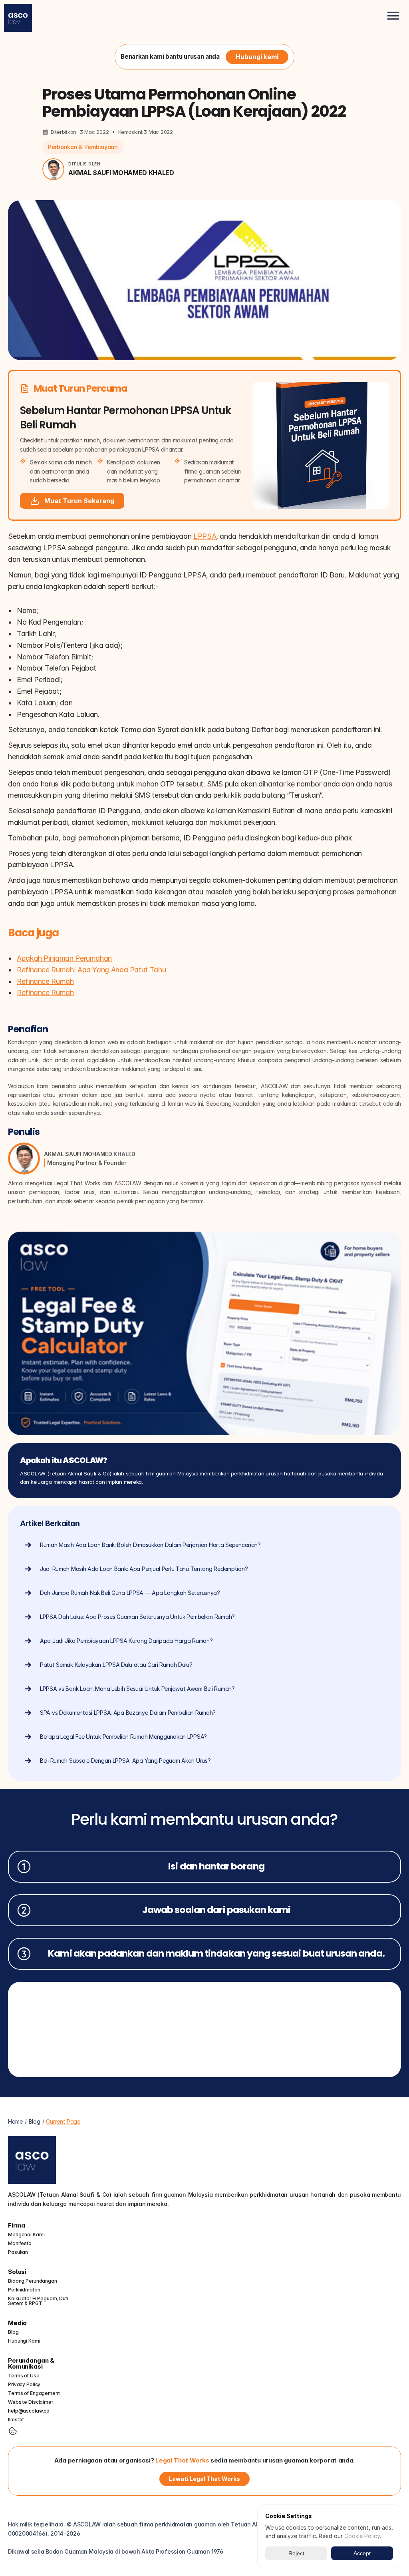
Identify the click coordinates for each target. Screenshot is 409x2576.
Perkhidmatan (24, 2290)
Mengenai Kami (26, 2235)
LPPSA (205, 536)
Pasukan (18, 2252)
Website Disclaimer (31, 2402)
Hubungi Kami (24, 2341)
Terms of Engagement (34, 2393)
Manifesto (20, 2243)
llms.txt (16, 2420)
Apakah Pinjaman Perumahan (64, 958)
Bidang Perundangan (33, 2281)
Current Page (63, 2121)
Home (205, 36)
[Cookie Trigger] (13, 2431)
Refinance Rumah (45, 981)
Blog (35, 2121)
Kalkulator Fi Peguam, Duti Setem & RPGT (39, 2301)
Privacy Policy (24, 2384)
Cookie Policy (362, 2536)
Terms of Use (24, 2376)
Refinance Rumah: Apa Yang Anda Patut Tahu (91, 970)
